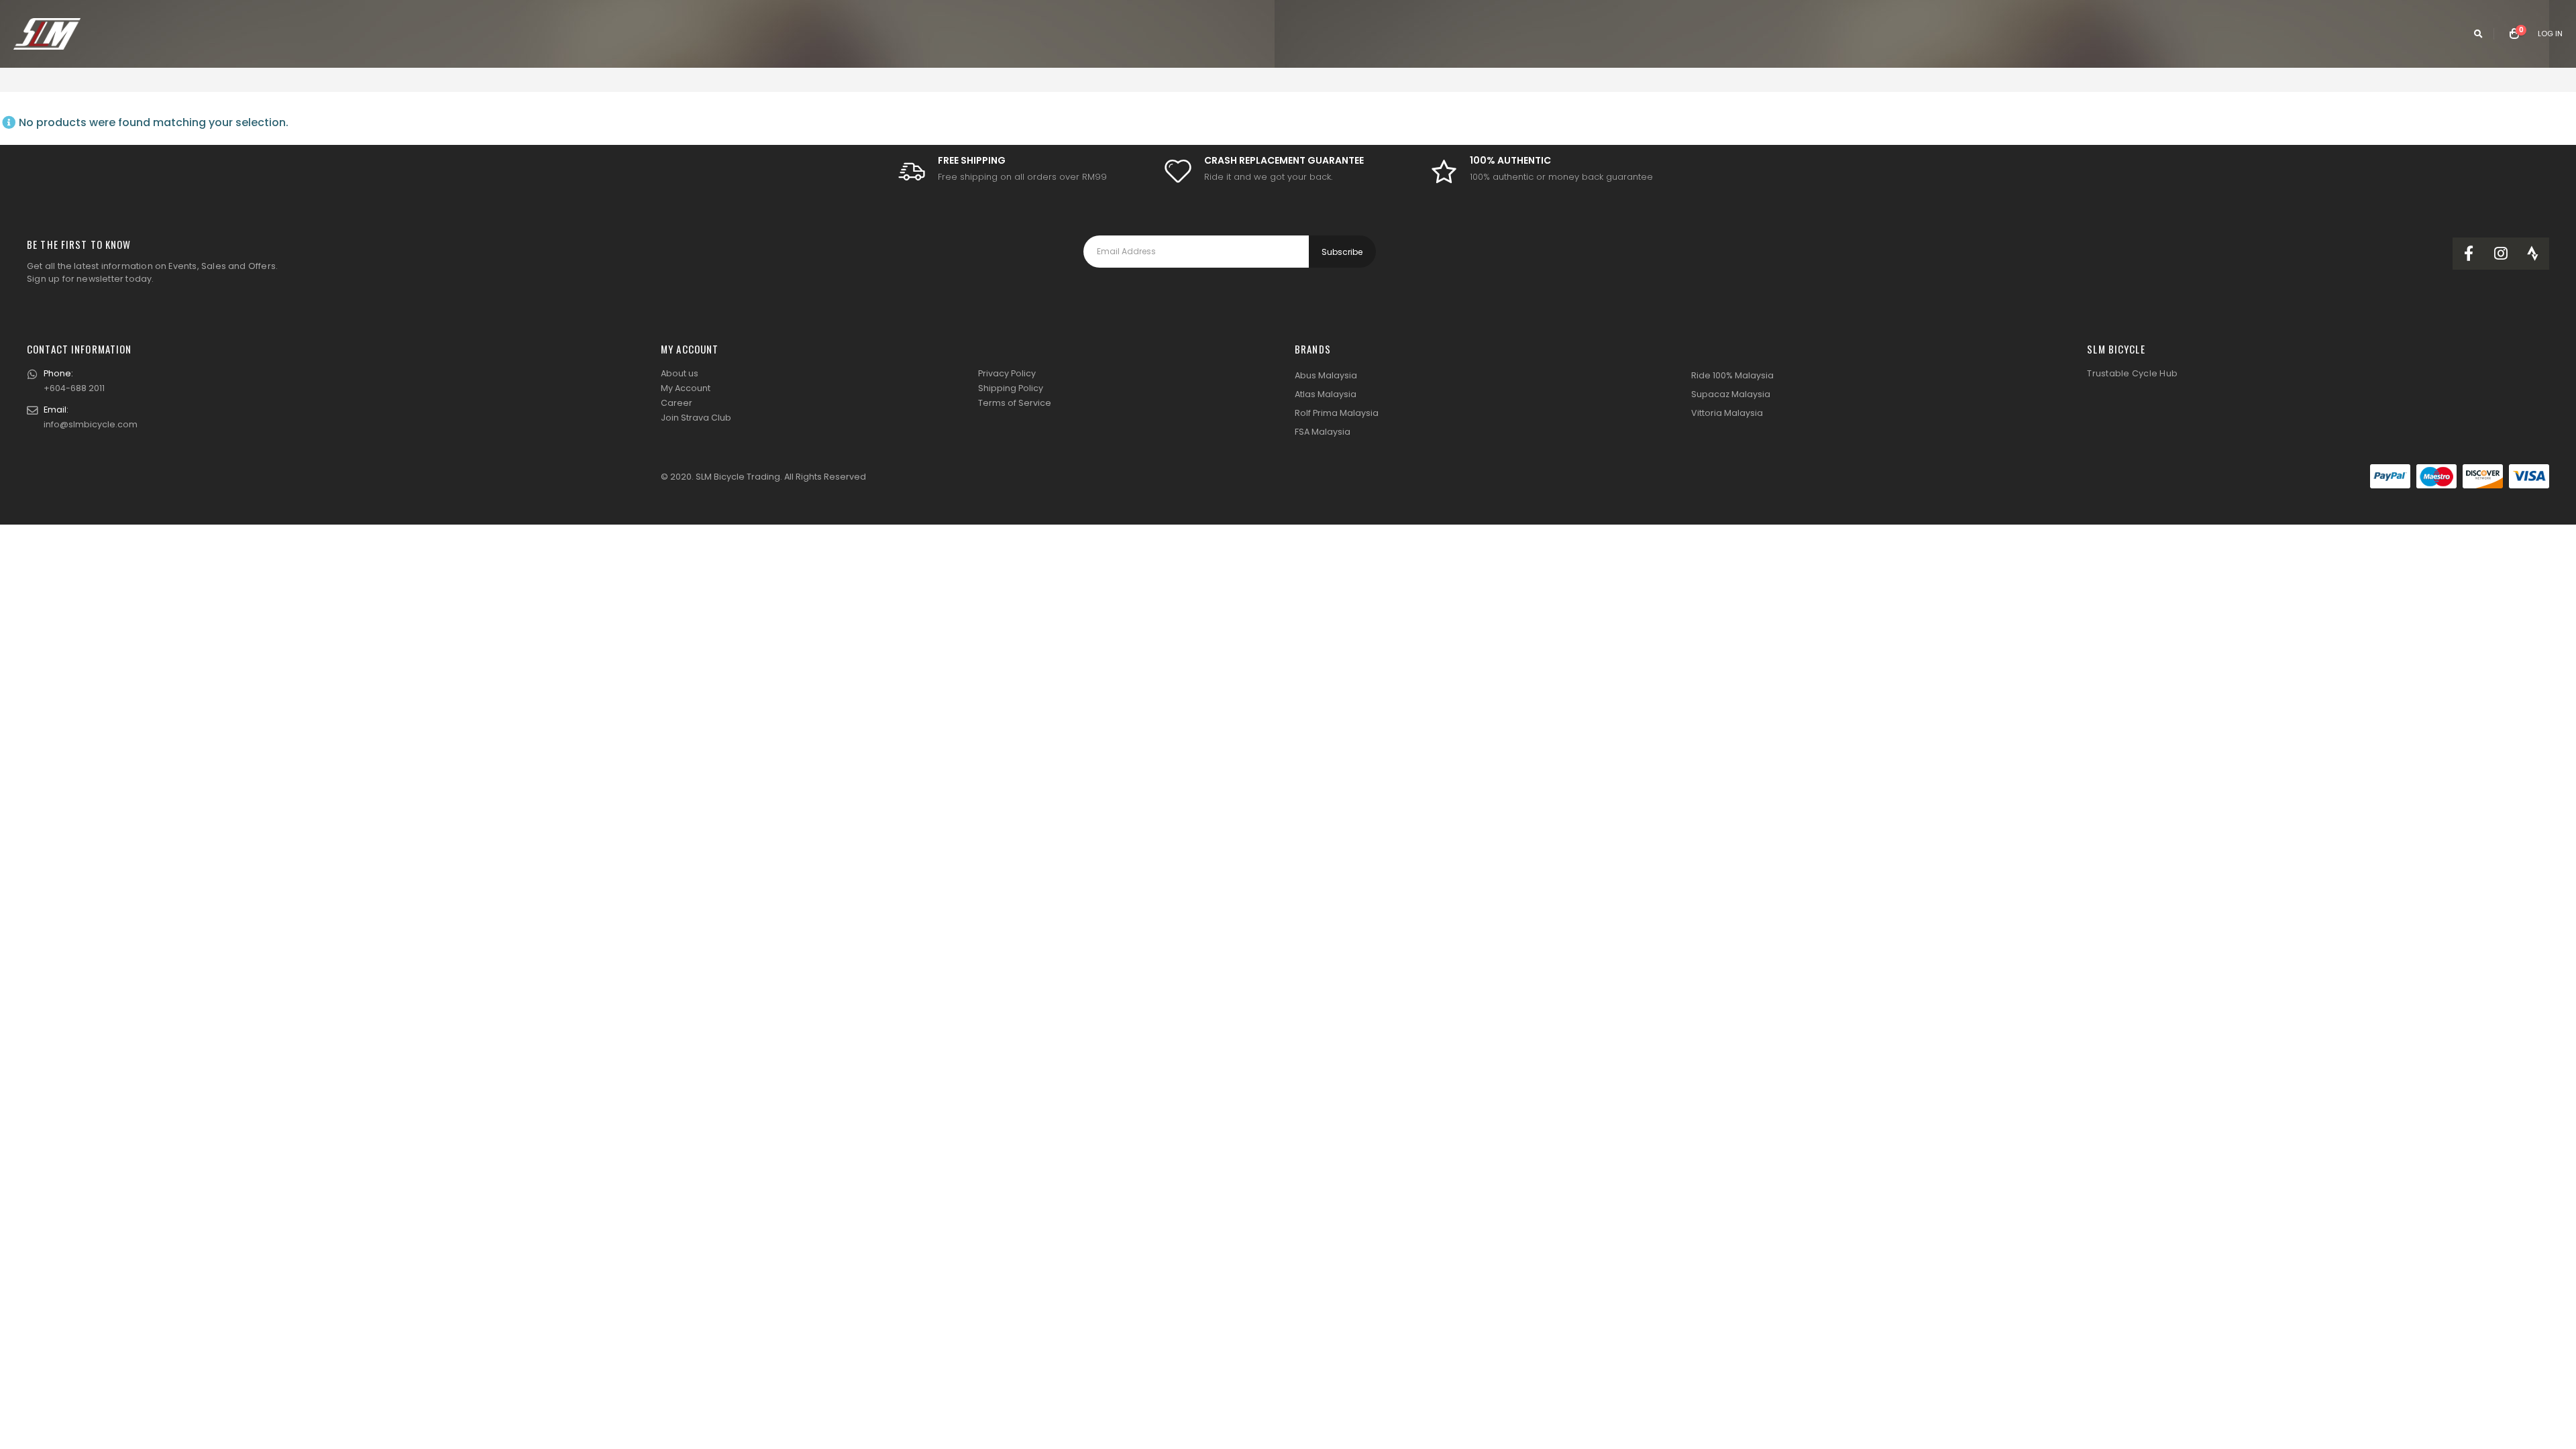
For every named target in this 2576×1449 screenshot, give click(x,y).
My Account (686, 388)
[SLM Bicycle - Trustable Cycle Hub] (47, 34)
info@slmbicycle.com (91, 424)
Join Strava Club (696, 418)
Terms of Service (1015, 403)
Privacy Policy (1007, 373)
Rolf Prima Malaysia (1337, 413)
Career (677, 403)
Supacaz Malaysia (1731, 394)
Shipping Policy (1011, 388)
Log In (2550, 34)
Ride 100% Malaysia (1732, 375)
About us (680, 373)
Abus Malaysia (1326, 375)
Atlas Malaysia (1326, 394)
